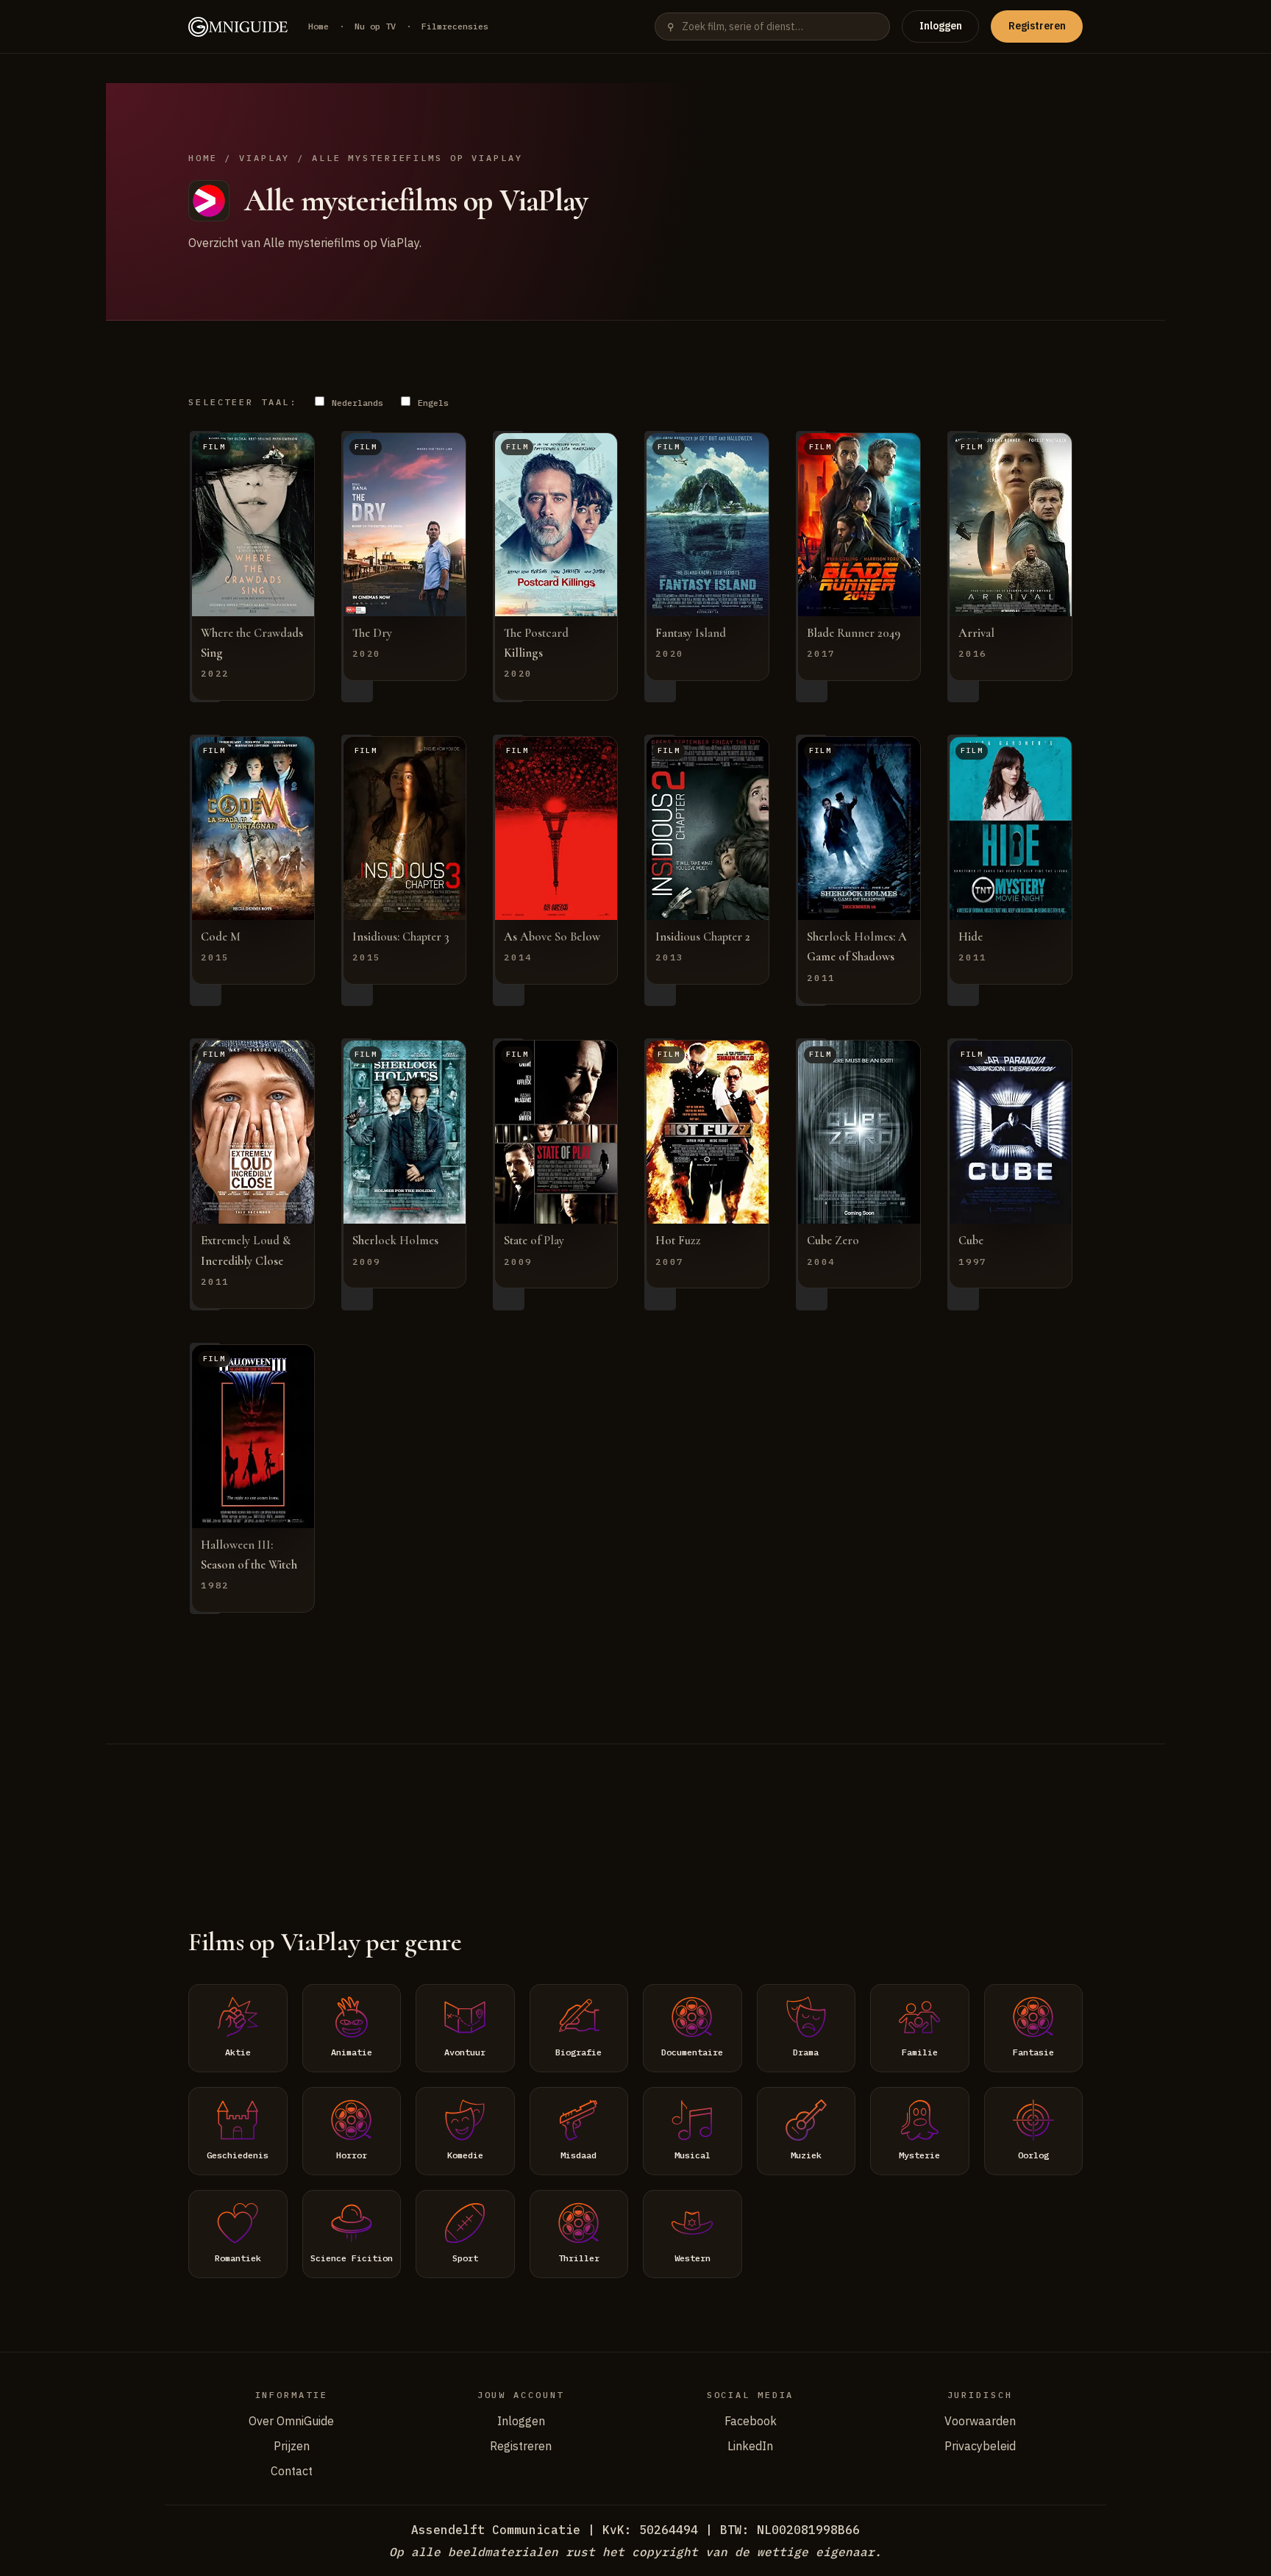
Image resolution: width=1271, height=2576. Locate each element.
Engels (431, 403)
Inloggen (941, 26)
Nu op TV (375, 26)
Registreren (1037, 26)
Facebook (751, 2421)
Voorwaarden (980, 2421)
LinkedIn (750, 2446)
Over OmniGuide (291, 2421)
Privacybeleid (980, 2446)
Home (318, 26)
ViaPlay (264, 158)
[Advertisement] (635, 1817)
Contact (292, 2471)
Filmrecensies (455, 26)
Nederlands (355, 403)
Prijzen (292, 2446)
